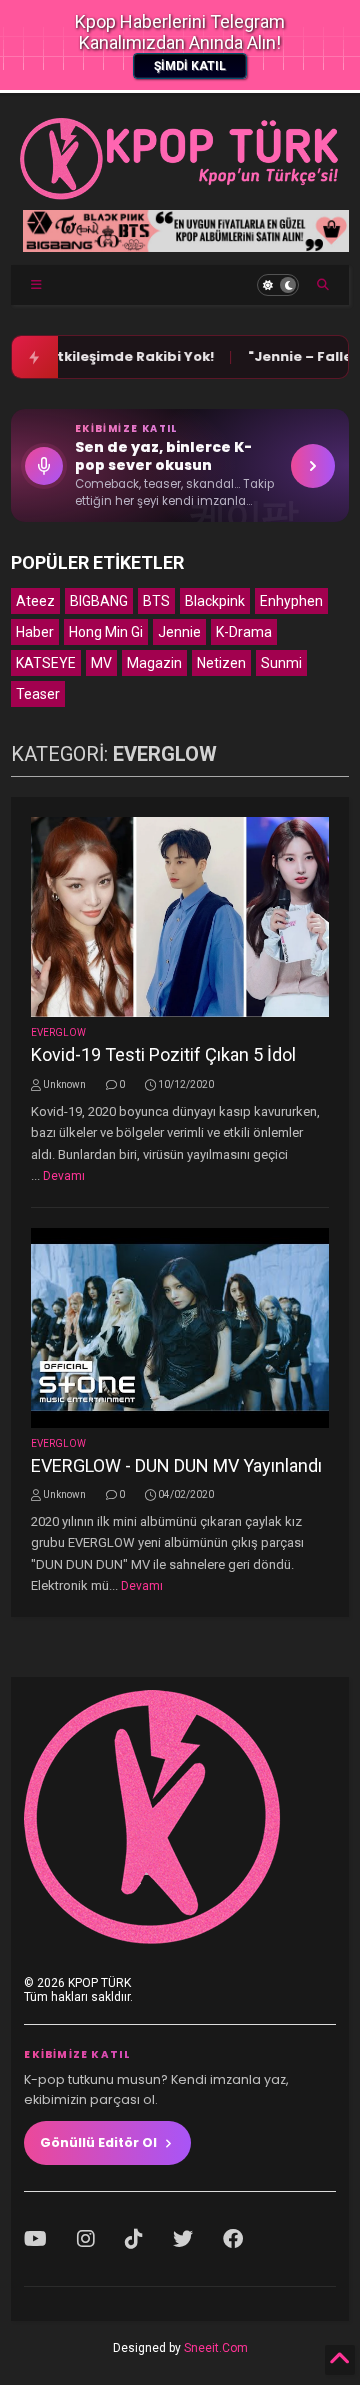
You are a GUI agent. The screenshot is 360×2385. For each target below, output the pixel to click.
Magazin (154, 663)
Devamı (64, 1176)
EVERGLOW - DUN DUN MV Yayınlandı (176, 1465)
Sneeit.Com (216, 2348)
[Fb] (233, 2239)
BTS (156, 601)
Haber (35, 632)
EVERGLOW (58, 1032)
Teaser (38, 694)
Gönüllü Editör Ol (98, 2142)
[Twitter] (183, 2239)
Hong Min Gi (106, 632)
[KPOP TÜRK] (180, 195)
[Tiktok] (134, 2239)
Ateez (35, 601)
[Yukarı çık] (340, 2360)
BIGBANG (99, 601)
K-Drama (244, 632)
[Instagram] (86, 2239)
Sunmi (281, 663)
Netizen (221, 663)
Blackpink (215, 601)
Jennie (179, 632)
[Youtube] (35, 2239)
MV (101, 663)
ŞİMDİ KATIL (190, 66)
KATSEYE (46, 663)
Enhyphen (291, 601)
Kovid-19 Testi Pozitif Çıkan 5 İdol (163, 1054)
